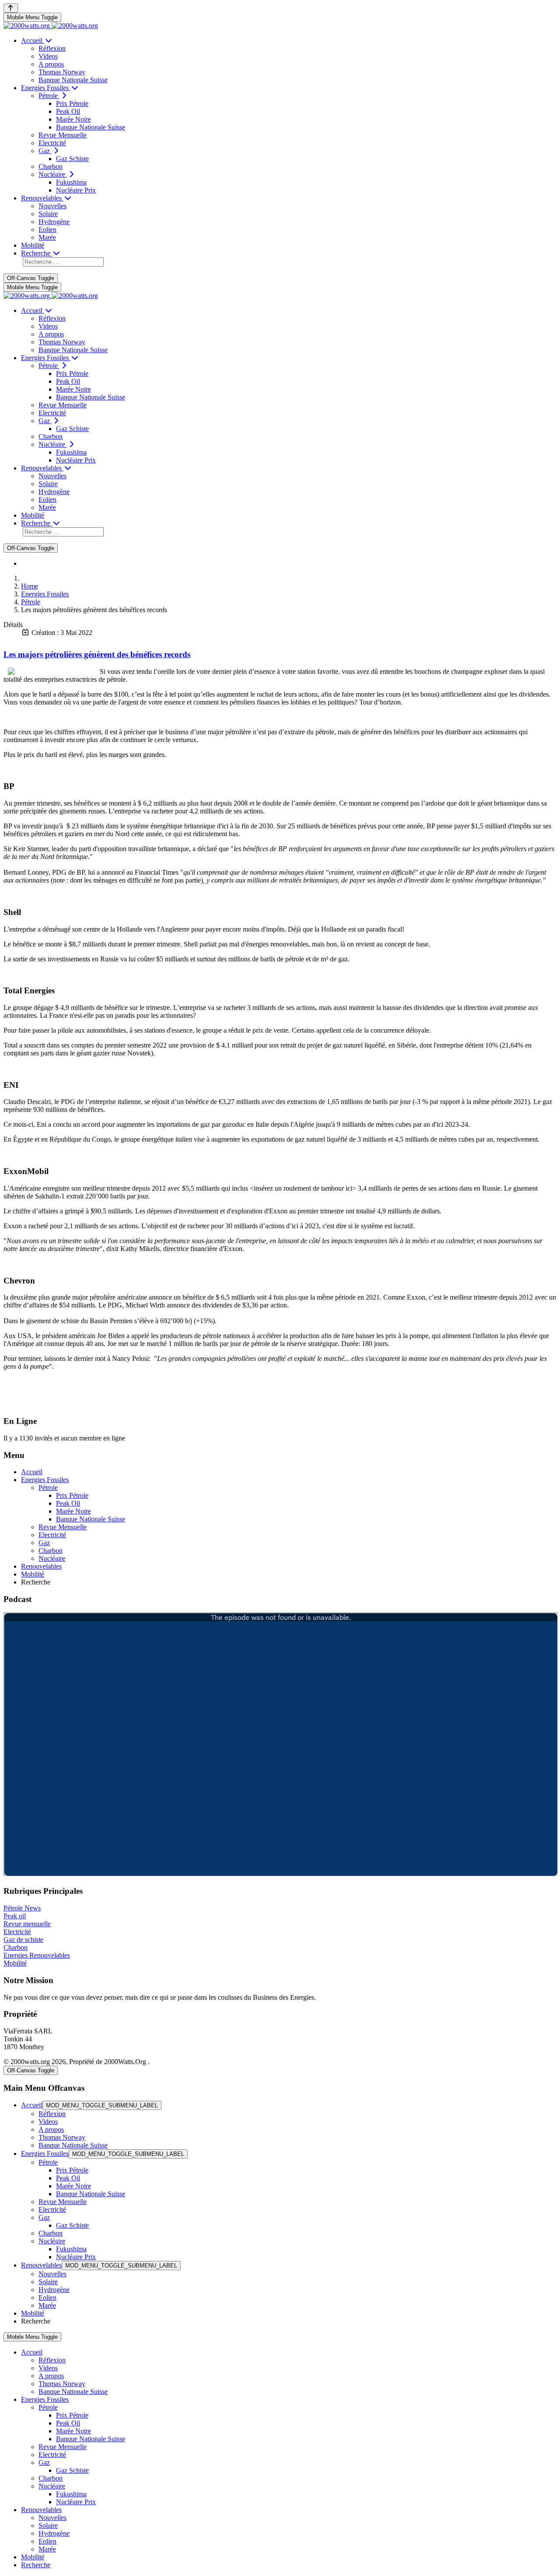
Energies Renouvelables (37, 1955)
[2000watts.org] (51, 26)
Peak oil (15, 1916)
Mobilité (15, 1963)
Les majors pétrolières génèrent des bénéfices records (97, 654)
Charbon (16, 1947)
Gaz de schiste (23, 1940)
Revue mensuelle (27, 1924)
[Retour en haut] (11, 8)
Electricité (17, 1932)
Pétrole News (22, 1908)
